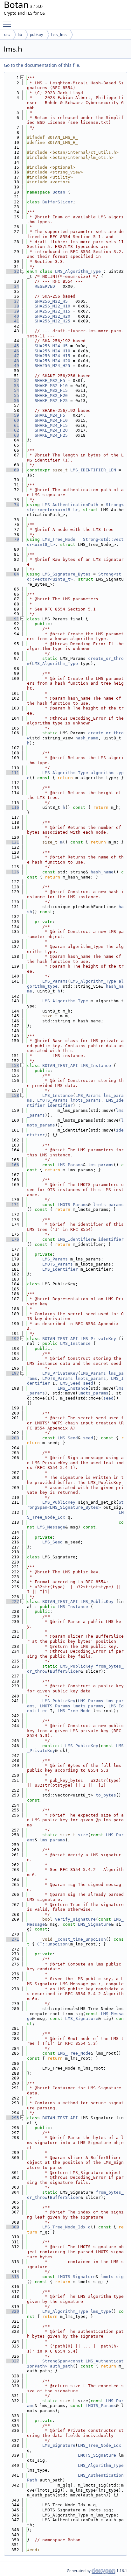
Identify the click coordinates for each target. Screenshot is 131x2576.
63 (13, 435)
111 (13, 773)
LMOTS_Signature (77, 2277)
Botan (59, 192)
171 (13, 1205)
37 (13, 301)
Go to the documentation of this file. (42, 65)
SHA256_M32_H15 (52, 311)
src (7, 35)
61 (13, 425)
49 (13, 366)
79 (13, 539)
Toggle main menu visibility (8, 24)
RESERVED (45, 286)
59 (13, 415)
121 (13, 842)
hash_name (87, 738)
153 (13, 1066)
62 (13, 430)
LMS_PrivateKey (98, 1339)
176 (13, 1239)
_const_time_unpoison (80, 1939)
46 (13, 351)
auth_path (61, 2366)
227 (13, 1602)
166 (13, 1165)
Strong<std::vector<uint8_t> (75, 507)
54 (13, 390)
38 (13, 306)
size (83, 1835)
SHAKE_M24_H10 (51, 420)
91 (13, 619)
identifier (60, 1105)
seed (88, 1383)
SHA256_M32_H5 (51, 301)
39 (13, 311)
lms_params (101, 1165)
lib (20, 35)
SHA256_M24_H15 (52, 356)
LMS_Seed (70, 1383)
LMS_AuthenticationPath (70, 505)
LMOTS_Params (52, 1100)
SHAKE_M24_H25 (51, 435)
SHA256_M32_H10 (52, 306)
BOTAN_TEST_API (60, 1066)
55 (13, 395)
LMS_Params (55, 981)
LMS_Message (51, 1527)
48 (13, 361)
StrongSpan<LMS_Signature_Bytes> (75, 1505)
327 (13, 2361)
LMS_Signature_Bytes (66, 574)
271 (13, 1939)
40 (13, 316)
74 (13, 505)
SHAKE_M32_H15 (51, 390)
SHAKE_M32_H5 (50, 381)
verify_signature (75, 1919)
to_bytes (106, 1795)
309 (13, 2227)
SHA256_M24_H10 (52, 351)
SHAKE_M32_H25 (51, 401)
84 (13, 574)
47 (13, 356)
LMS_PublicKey (59, 1502)
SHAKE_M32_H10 (51, 386)
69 (13, 470)
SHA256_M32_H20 (52, 316)
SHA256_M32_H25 (52, 321)
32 (13, 271)
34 (13, 286)
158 (13, 1095)
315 (13, 2277)
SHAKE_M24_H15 (51, 425)
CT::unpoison (52, 1944)
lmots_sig (112, 2277)
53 (13, 386)
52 (13, 381)
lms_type (101, 2311)
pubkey (37, 35)
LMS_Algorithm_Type (78, 271)
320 (13, 2311)
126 (13, 872)
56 (13, 401)
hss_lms (59, 35)
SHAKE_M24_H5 (50, 415)
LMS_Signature (94, 1924)
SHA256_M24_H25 (52, 366)
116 (13, 807)
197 (13, 1373)
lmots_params (86, 1100)
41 (13, 321)
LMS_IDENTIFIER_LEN (93, 470)
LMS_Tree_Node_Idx (64, 2227)
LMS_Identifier (75, 1239)
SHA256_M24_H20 (52, 361)
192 (13, 1339)
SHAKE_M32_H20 (51, 395)
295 (13, 2118)
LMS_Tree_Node (59, 539)
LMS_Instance (96, 1066)
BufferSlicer (58, 202)
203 (13, 1438)
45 (13, 346)
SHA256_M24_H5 (51, 346)
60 (13, 420)
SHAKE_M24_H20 (51, 430)
